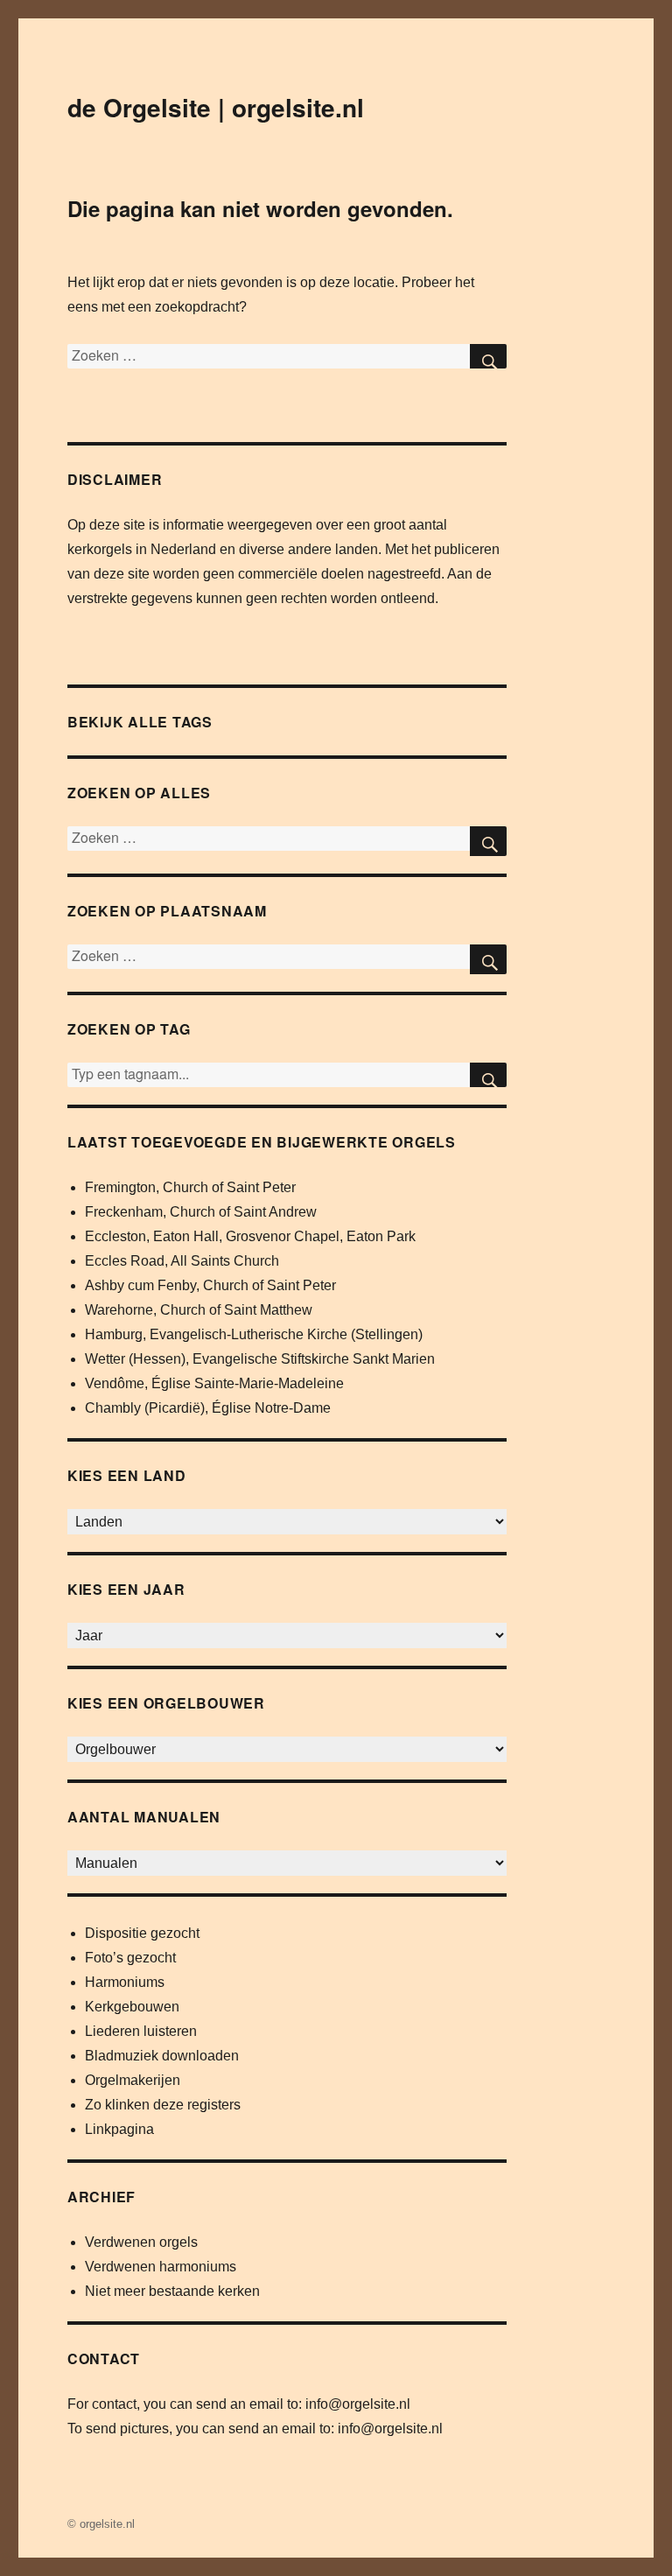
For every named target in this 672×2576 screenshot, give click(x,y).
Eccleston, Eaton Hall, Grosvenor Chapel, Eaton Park (250, 1236)
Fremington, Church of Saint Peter (190, 1187)
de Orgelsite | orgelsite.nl (216, 107)
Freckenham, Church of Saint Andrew (201, 1212)
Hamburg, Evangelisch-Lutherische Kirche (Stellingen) (254, 1334)
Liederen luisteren (141, 2031)
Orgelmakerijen (133, 2080)
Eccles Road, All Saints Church (182, 1261)
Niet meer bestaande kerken (172, 2291)
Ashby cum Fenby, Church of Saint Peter (210, 1285)
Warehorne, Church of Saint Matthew (199, 1310)
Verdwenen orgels (141, 2242)
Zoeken (488, 1075)
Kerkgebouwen (132, 2007)
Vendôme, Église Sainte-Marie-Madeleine (214, 1383)
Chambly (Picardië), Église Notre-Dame (208, 1408)
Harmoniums (125, 1982)
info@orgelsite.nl (358, 2404)
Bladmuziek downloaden (162, 2056)
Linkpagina (119, 2129)
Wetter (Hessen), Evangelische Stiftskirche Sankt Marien (260, 1359)
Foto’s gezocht (130, 1958)
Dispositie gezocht (142, 1933)
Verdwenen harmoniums (161, 2267)
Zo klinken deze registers (163, 2105)
